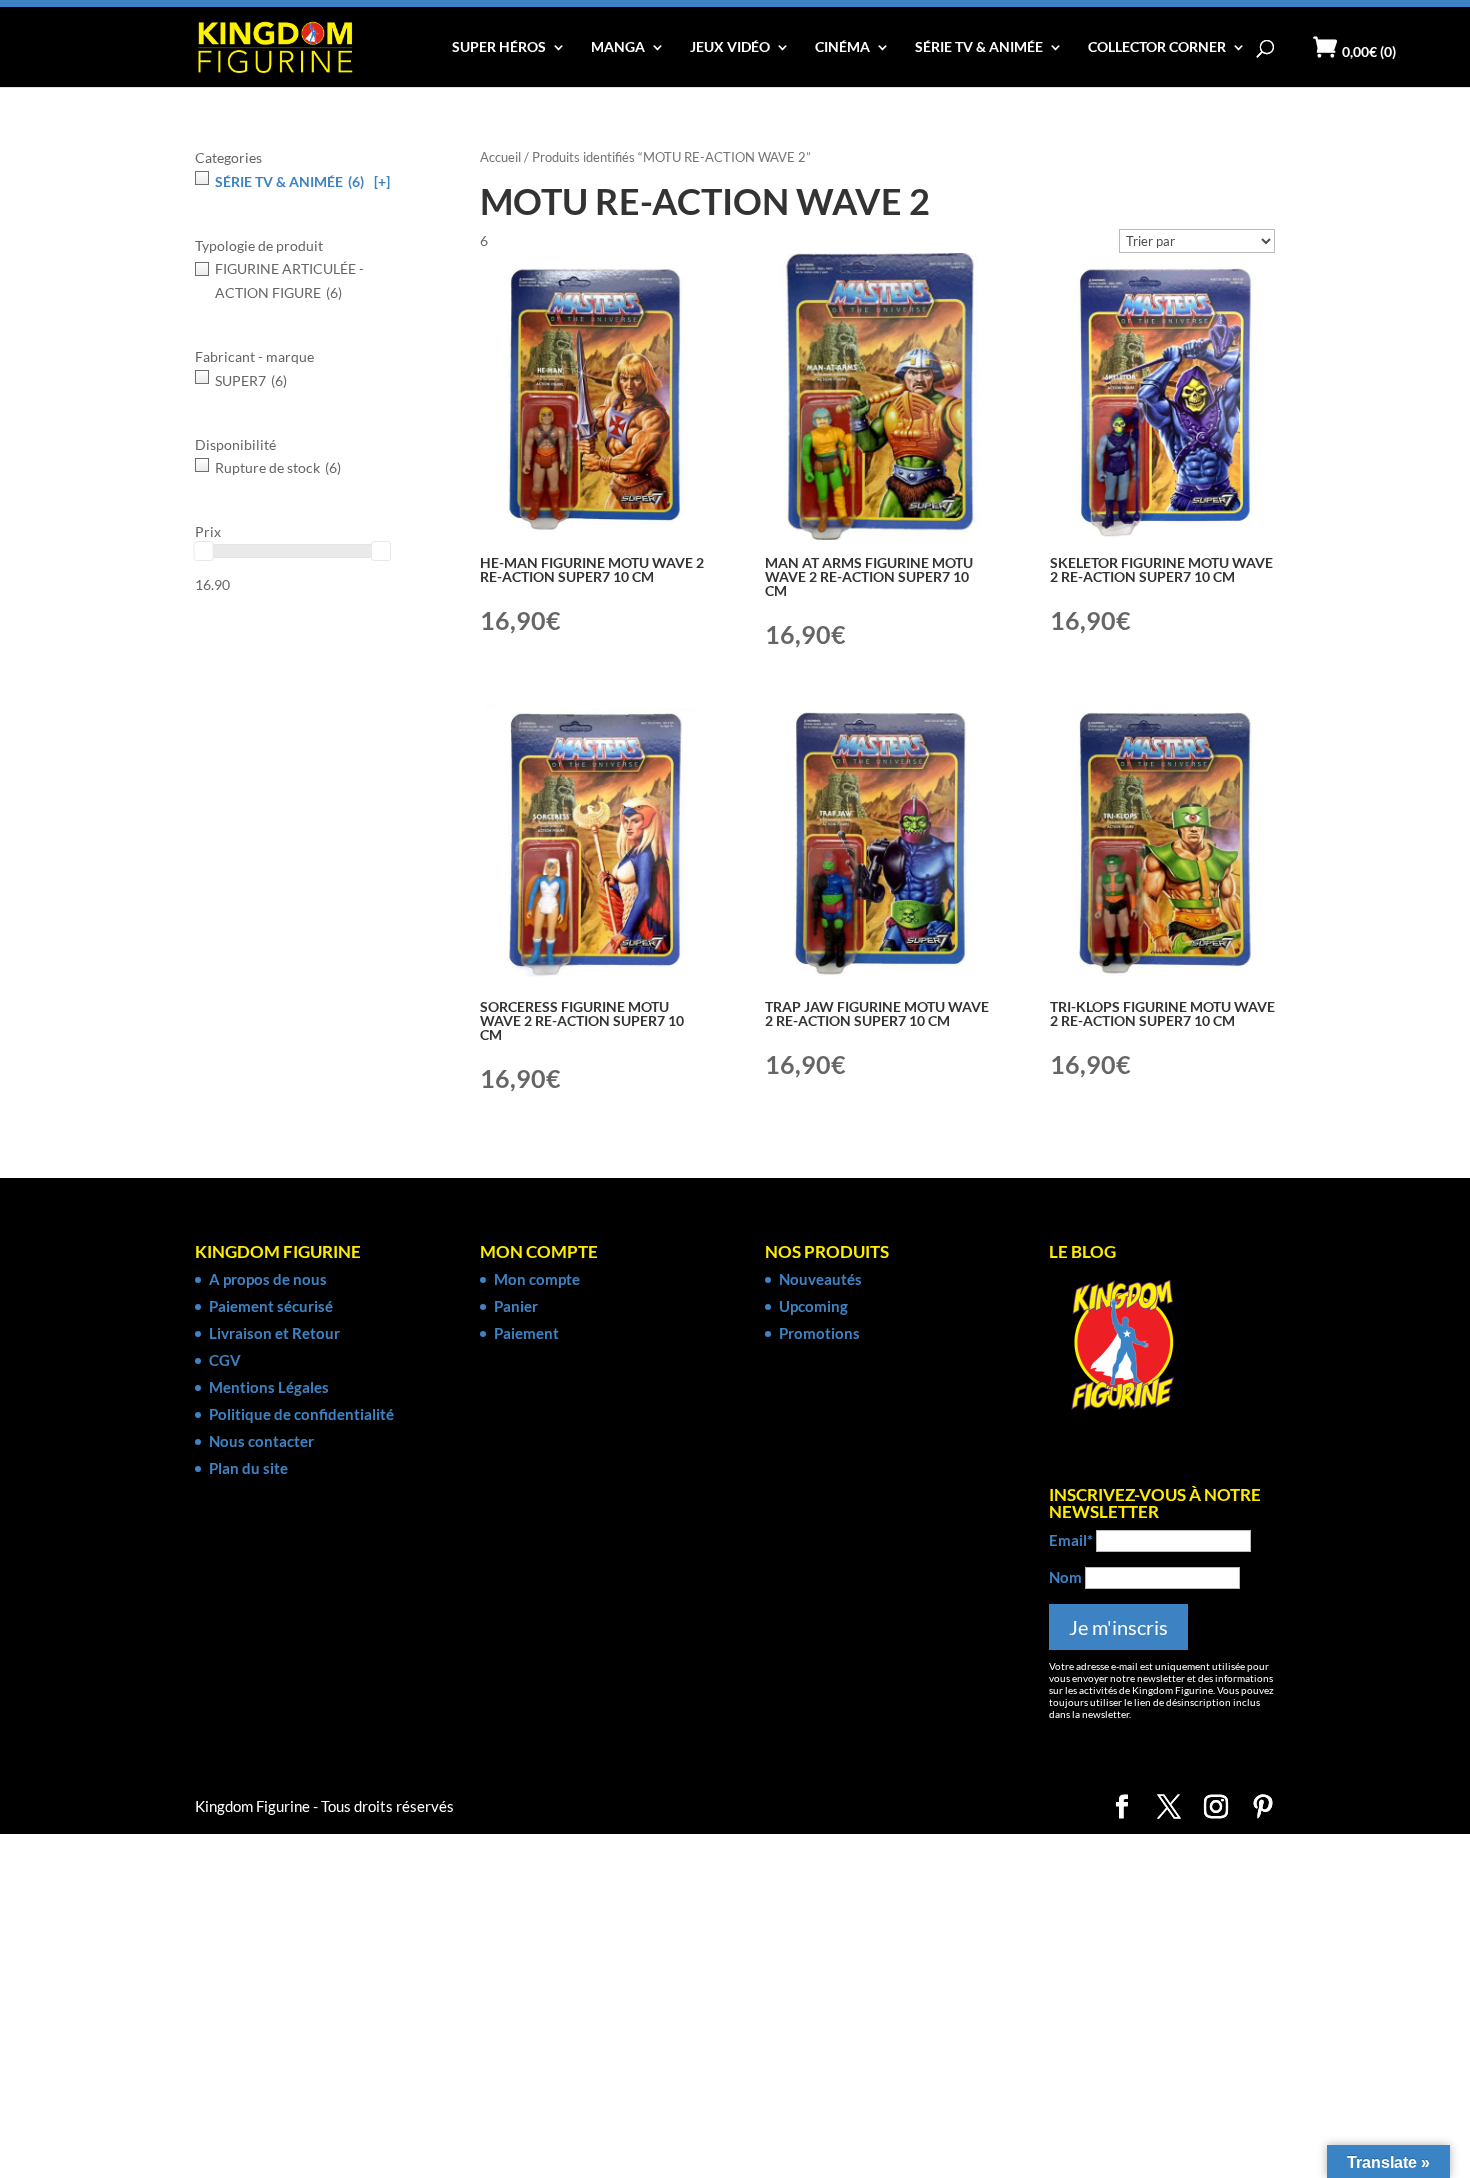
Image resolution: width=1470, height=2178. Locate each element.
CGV (225, 1360)
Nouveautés (820, 1279)
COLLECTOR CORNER (1157, 47)
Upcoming (813, 1306)
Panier (516, 1306)
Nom (1065, 1577)
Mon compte (537, 1279)
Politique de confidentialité (301, 1414)
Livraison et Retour (274, 1333)
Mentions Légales (269, 1387)
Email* (1071, 1540)
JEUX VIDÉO (730, 47)
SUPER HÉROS (499, 47)
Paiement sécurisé (271, 1306)
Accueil (500, 157)
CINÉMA (842, 47)
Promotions (819, 1333)
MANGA (618, 47)
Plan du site (248, 1468)
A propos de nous (268, 1279)
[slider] (204, 551)
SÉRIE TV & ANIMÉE (979, 47)
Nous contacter (261, 1441)
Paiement (526, 1333)
